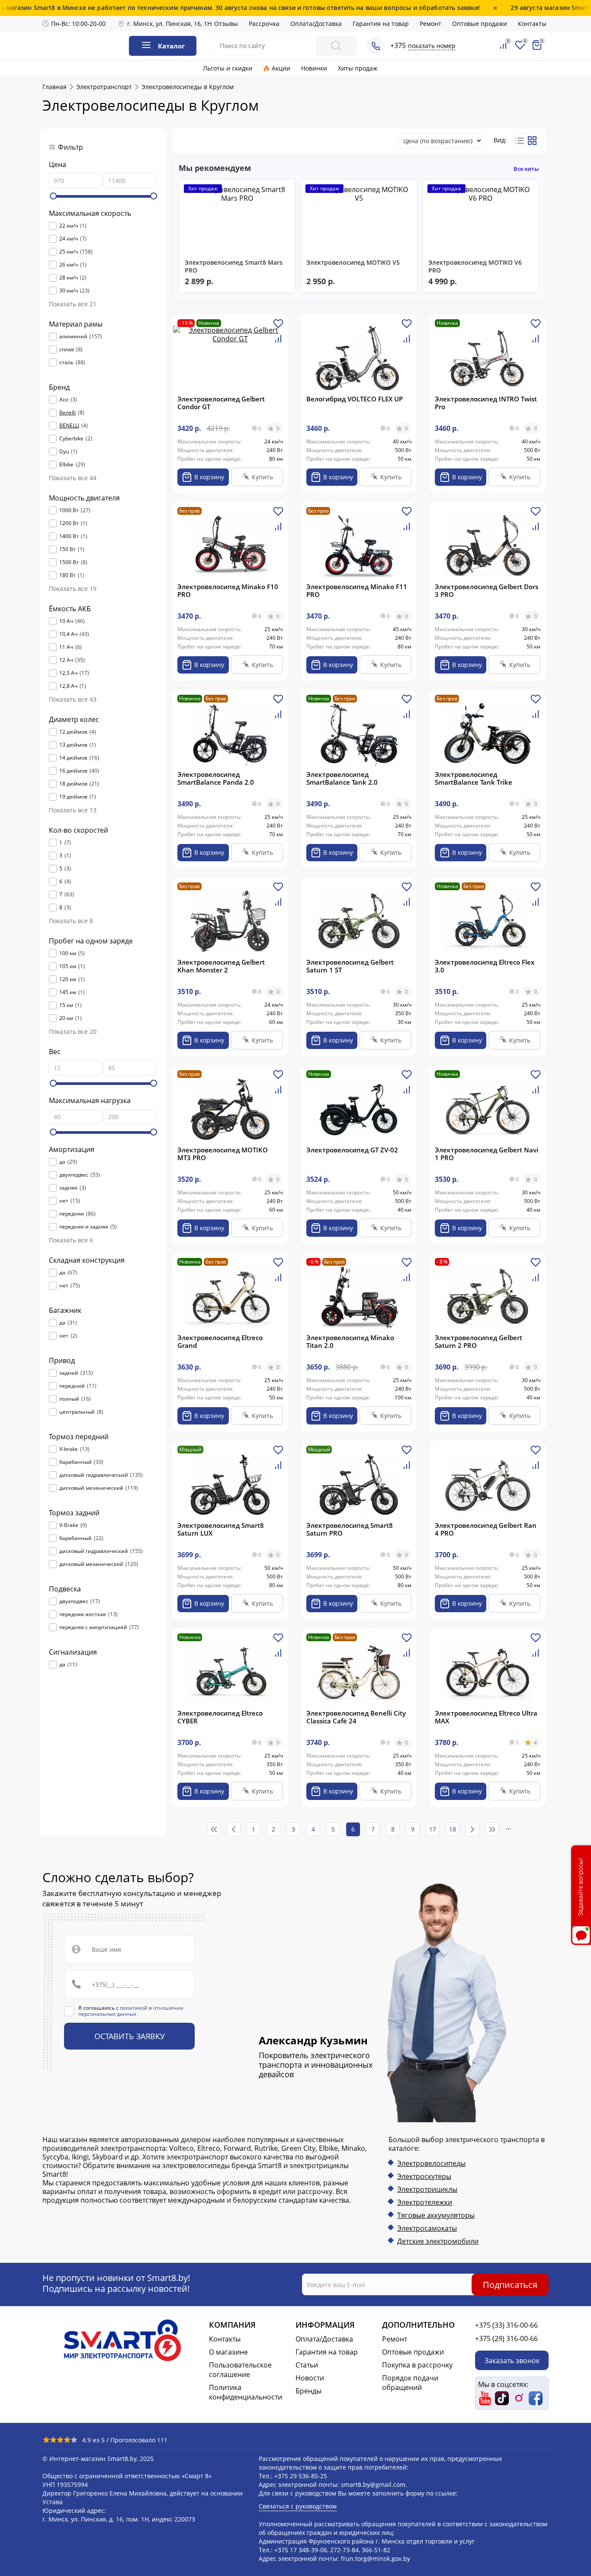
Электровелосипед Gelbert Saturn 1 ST (350, 966)
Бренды (308, 2391)
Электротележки (425, 2202)
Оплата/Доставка (316, 24)
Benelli (67, 413)
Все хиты (526, 169)
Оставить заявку (130, 2036)
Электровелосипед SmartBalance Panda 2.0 (216, 778)
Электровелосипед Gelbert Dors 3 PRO (487, 590)
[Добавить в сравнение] (278, 342)
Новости (310, 2378)
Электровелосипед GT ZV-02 (352, 1150)
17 (433, 1829)
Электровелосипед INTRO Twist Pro (486, 403)
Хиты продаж (358, 68)
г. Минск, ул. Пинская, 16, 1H (169, 24)
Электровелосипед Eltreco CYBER (220, 1717)
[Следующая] (472, 1829)
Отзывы (226, 24)
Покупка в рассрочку (417, 2365)
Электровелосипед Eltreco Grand (220, 1341)
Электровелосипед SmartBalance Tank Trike (474, 778)
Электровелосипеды (431, 2163)
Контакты (532, 24)
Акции (281, 68)
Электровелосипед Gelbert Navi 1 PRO (487, 1154)
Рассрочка (264, 24)
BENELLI (69, 426)
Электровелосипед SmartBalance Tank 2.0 (342, 778)
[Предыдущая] (234, 1829)
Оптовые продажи (480, 24)
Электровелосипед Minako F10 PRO (228, 590)
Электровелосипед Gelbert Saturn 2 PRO (479, 1341)
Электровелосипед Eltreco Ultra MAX (486, 1717)
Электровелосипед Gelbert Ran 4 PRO (486, 1529)
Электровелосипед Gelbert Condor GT (221, 403)
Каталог (171, 46)
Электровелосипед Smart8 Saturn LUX (221, 1529)
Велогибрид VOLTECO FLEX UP (355, 399)
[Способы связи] (375, 45)
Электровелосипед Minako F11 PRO (357, 590)
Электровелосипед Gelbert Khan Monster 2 (221, 966)
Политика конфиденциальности (246, 2392)
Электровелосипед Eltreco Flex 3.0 (485, 966)
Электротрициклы (427, 2189)
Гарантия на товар (381, 24)
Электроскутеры (424, 2176)
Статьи (307, 2365)
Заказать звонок (512, 2360)
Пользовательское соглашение (240, 2370)
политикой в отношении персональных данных (131, 2011)
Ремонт (430, 24)
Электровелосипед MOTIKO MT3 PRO (223, 1154)
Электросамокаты (427, 2228)
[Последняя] (492, 1829)
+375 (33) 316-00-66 (506, 2325)
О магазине (228, 2352)
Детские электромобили (438, 2241)
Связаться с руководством (298, 2506)
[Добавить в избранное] (278, 327)
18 (453, 1829)
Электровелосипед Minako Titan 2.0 (350, 1341)
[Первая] (214, 1829)
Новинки (314, 68)
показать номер (432, 46)
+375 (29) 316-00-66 (506, 2339)
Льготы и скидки (228, 68)
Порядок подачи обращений (410, 2383)
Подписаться (510, 2284)
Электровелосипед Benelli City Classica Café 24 (356, 1717)
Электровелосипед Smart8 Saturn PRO (350, 1529)
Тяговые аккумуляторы (436, 2215)
